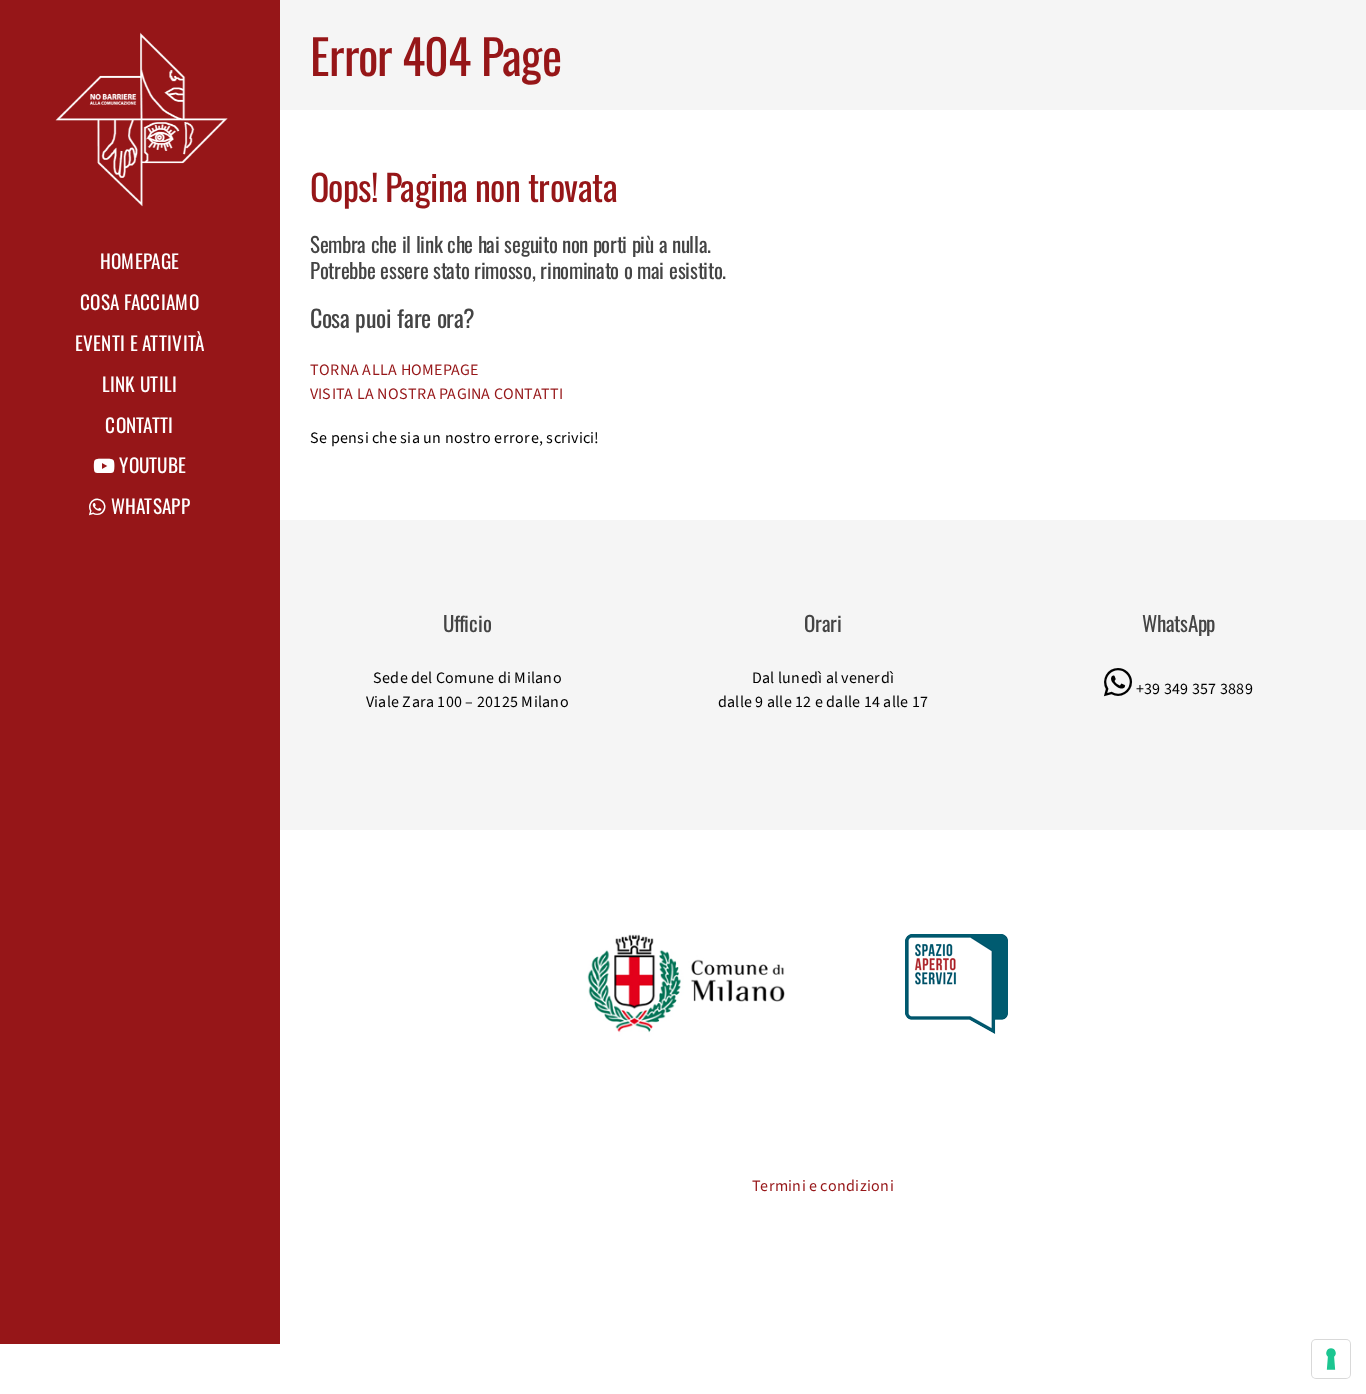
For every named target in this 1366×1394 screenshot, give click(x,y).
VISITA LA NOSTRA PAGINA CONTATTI (437, 394)
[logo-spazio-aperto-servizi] (956, 942)
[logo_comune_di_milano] (690, 938)
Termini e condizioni (823, 1186)
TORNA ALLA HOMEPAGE (394, 370)
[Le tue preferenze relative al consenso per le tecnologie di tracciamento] (1331, 1359)
